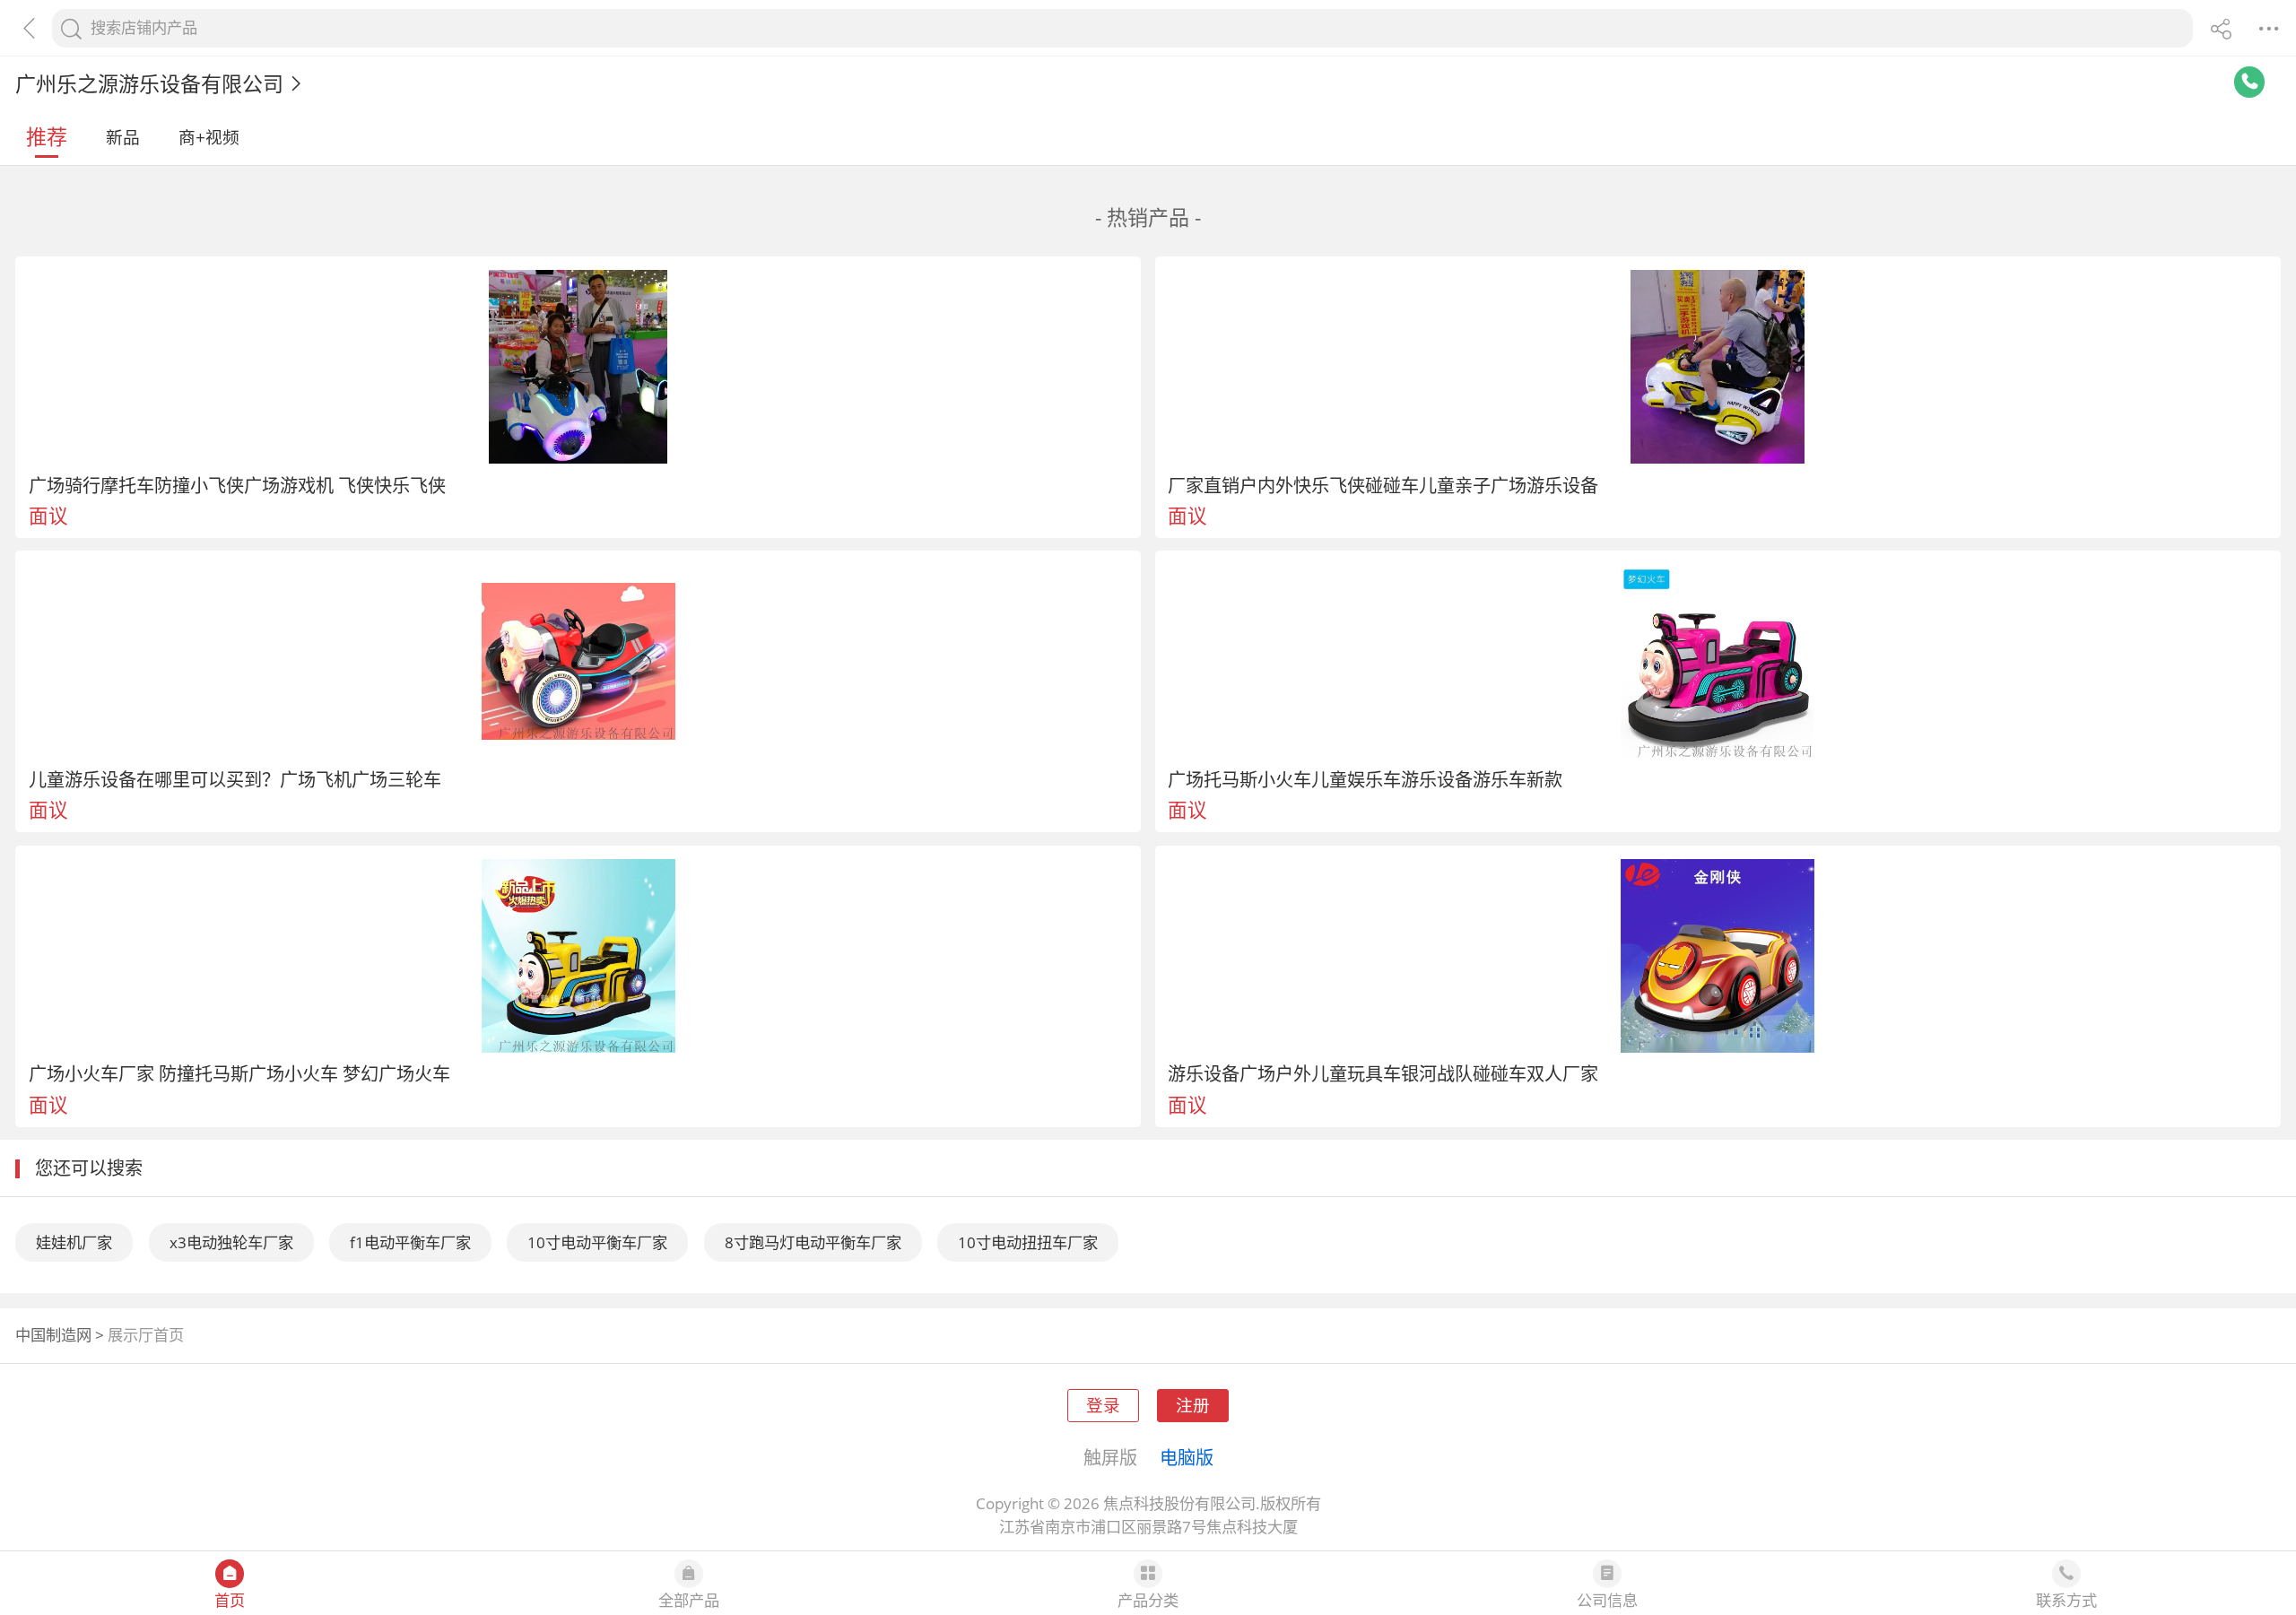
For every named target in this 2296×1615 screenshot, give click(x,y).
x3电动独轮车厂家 (231, 1242)
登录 (1103, 1405)
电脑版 (1187, 1457)
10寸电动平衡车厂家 (597, 1242)
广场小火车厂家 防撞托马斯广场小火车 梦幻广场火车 (239, 1073)
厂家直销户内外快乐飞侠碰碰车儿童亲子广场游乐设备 (1383, 485)
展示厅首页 (146, 1335)
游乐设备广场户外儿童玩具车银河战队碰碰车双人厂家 (1383, 1073)
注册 (1193, 1405)
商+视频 (209, 137)
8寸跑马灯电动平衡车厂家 (813, 1242)
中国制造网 (53, 1335)
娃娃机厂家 (74, 1242)
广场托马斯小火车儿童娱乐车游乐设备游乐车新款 (1365, 779)
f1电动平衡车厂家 (410, 1242)
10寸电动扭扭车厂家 (1028, 1242)
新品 (123, 137)
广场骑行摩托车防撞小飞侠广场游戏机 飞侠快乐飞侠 (237, 485)
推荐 (47, 136)
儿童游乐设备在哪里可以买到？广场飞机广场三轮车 (235, 779)
